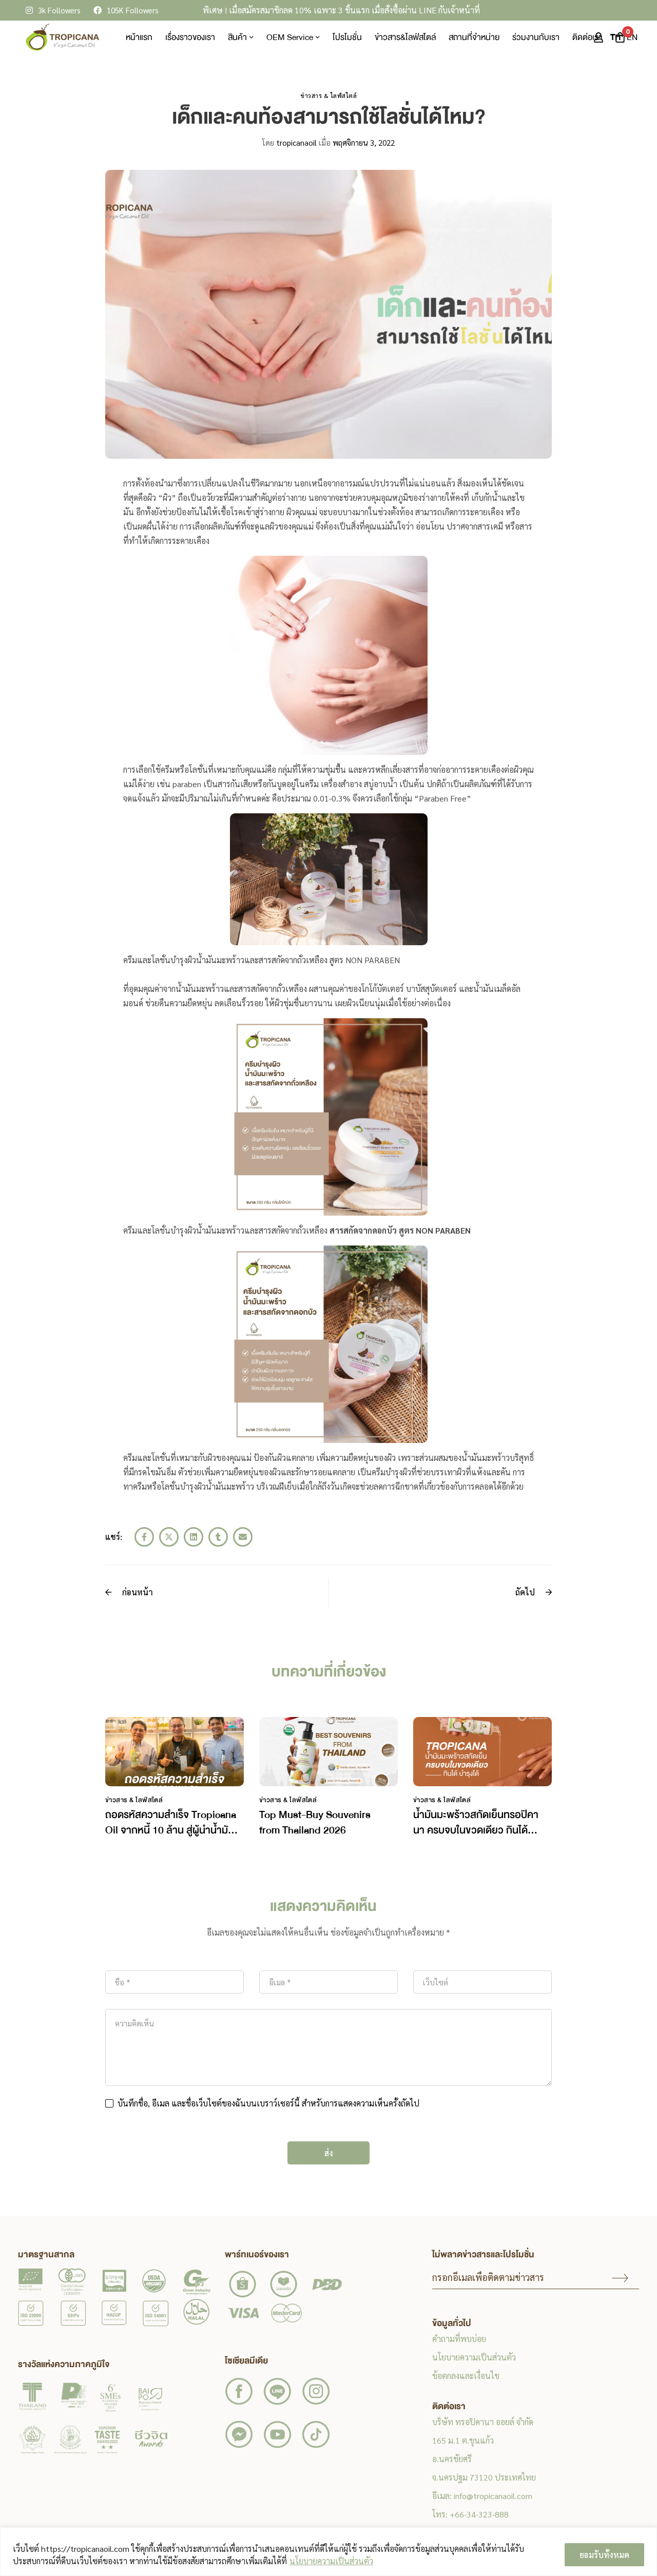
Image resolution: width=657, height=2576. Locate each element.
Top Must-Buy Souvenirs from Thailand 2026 (315, 1822)
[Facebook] (144, 1537)
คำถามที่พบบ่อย (459, 2339)
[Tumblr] (218, 1537)
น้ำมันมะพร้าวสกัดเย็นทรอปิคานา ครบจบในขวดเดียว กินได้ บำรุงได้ (476, 1830)
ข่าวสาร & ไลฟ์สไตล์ (328, 95)
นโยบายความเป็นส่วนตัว (331, 2561)
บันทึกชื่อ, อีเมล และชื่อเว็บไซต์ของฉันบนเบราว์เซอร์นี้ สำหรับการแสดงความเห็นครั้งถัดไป (268, 2103)
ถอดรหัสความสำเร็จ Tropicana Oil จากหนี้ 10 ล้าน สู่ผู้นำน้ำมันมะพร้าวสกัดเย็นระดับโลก (171, 1830)
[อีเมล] (243, 1537)
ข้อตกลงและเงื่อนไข (466, 2376)
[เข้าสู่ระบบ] (598, 37)
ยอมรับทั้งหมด (604, 2555)
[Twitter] (169, 1537)
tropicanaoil (289, 142)
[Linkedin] (194, 1537)
